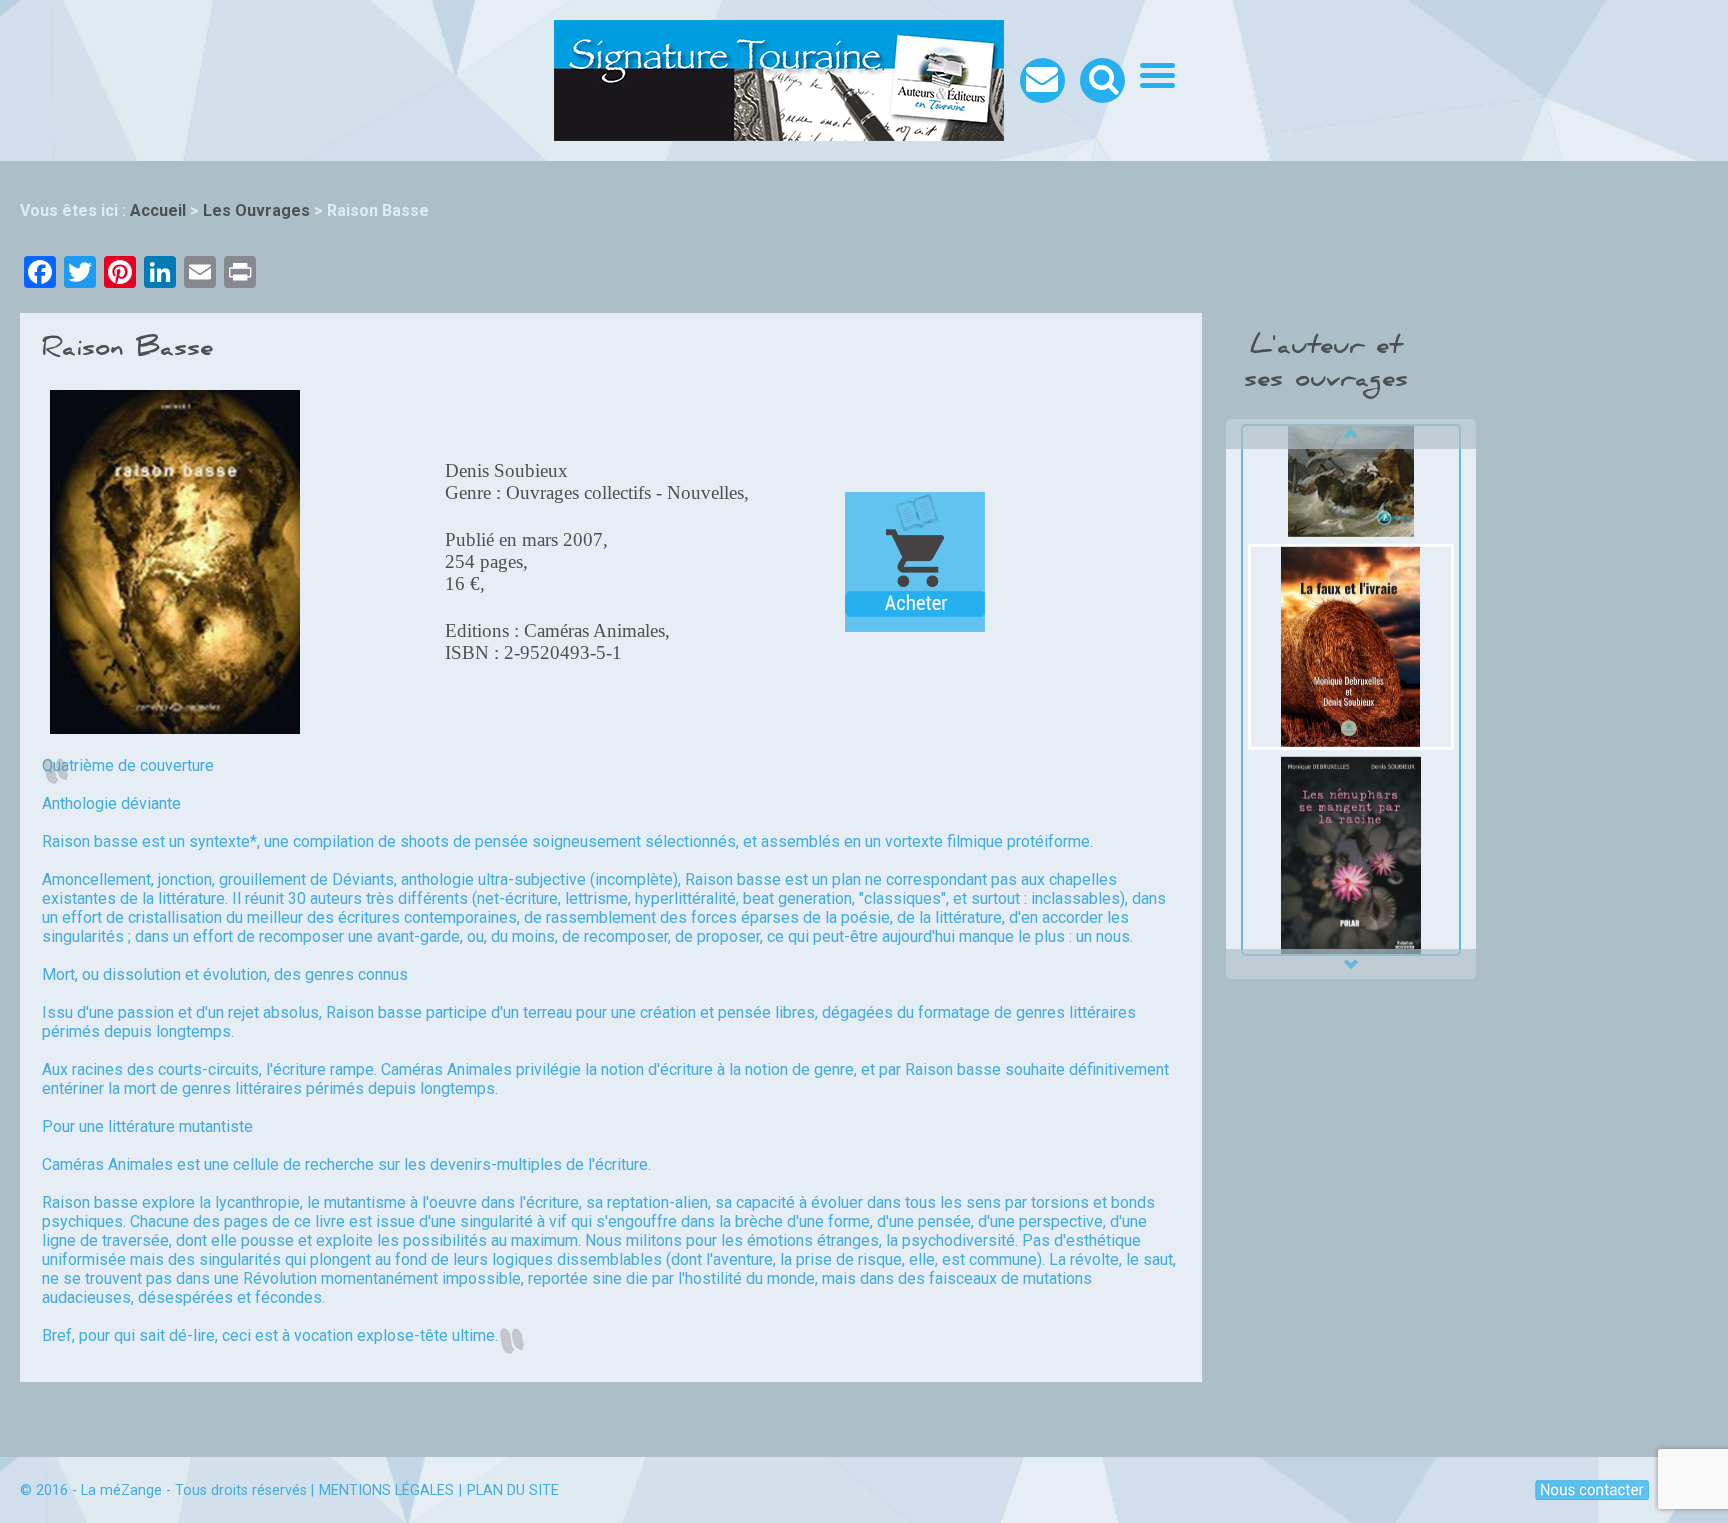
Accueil (158, 210)
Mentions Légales (386, 1490)
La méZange (121, 1490)
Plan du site (513, 1490)
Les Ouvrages (256, 210)
